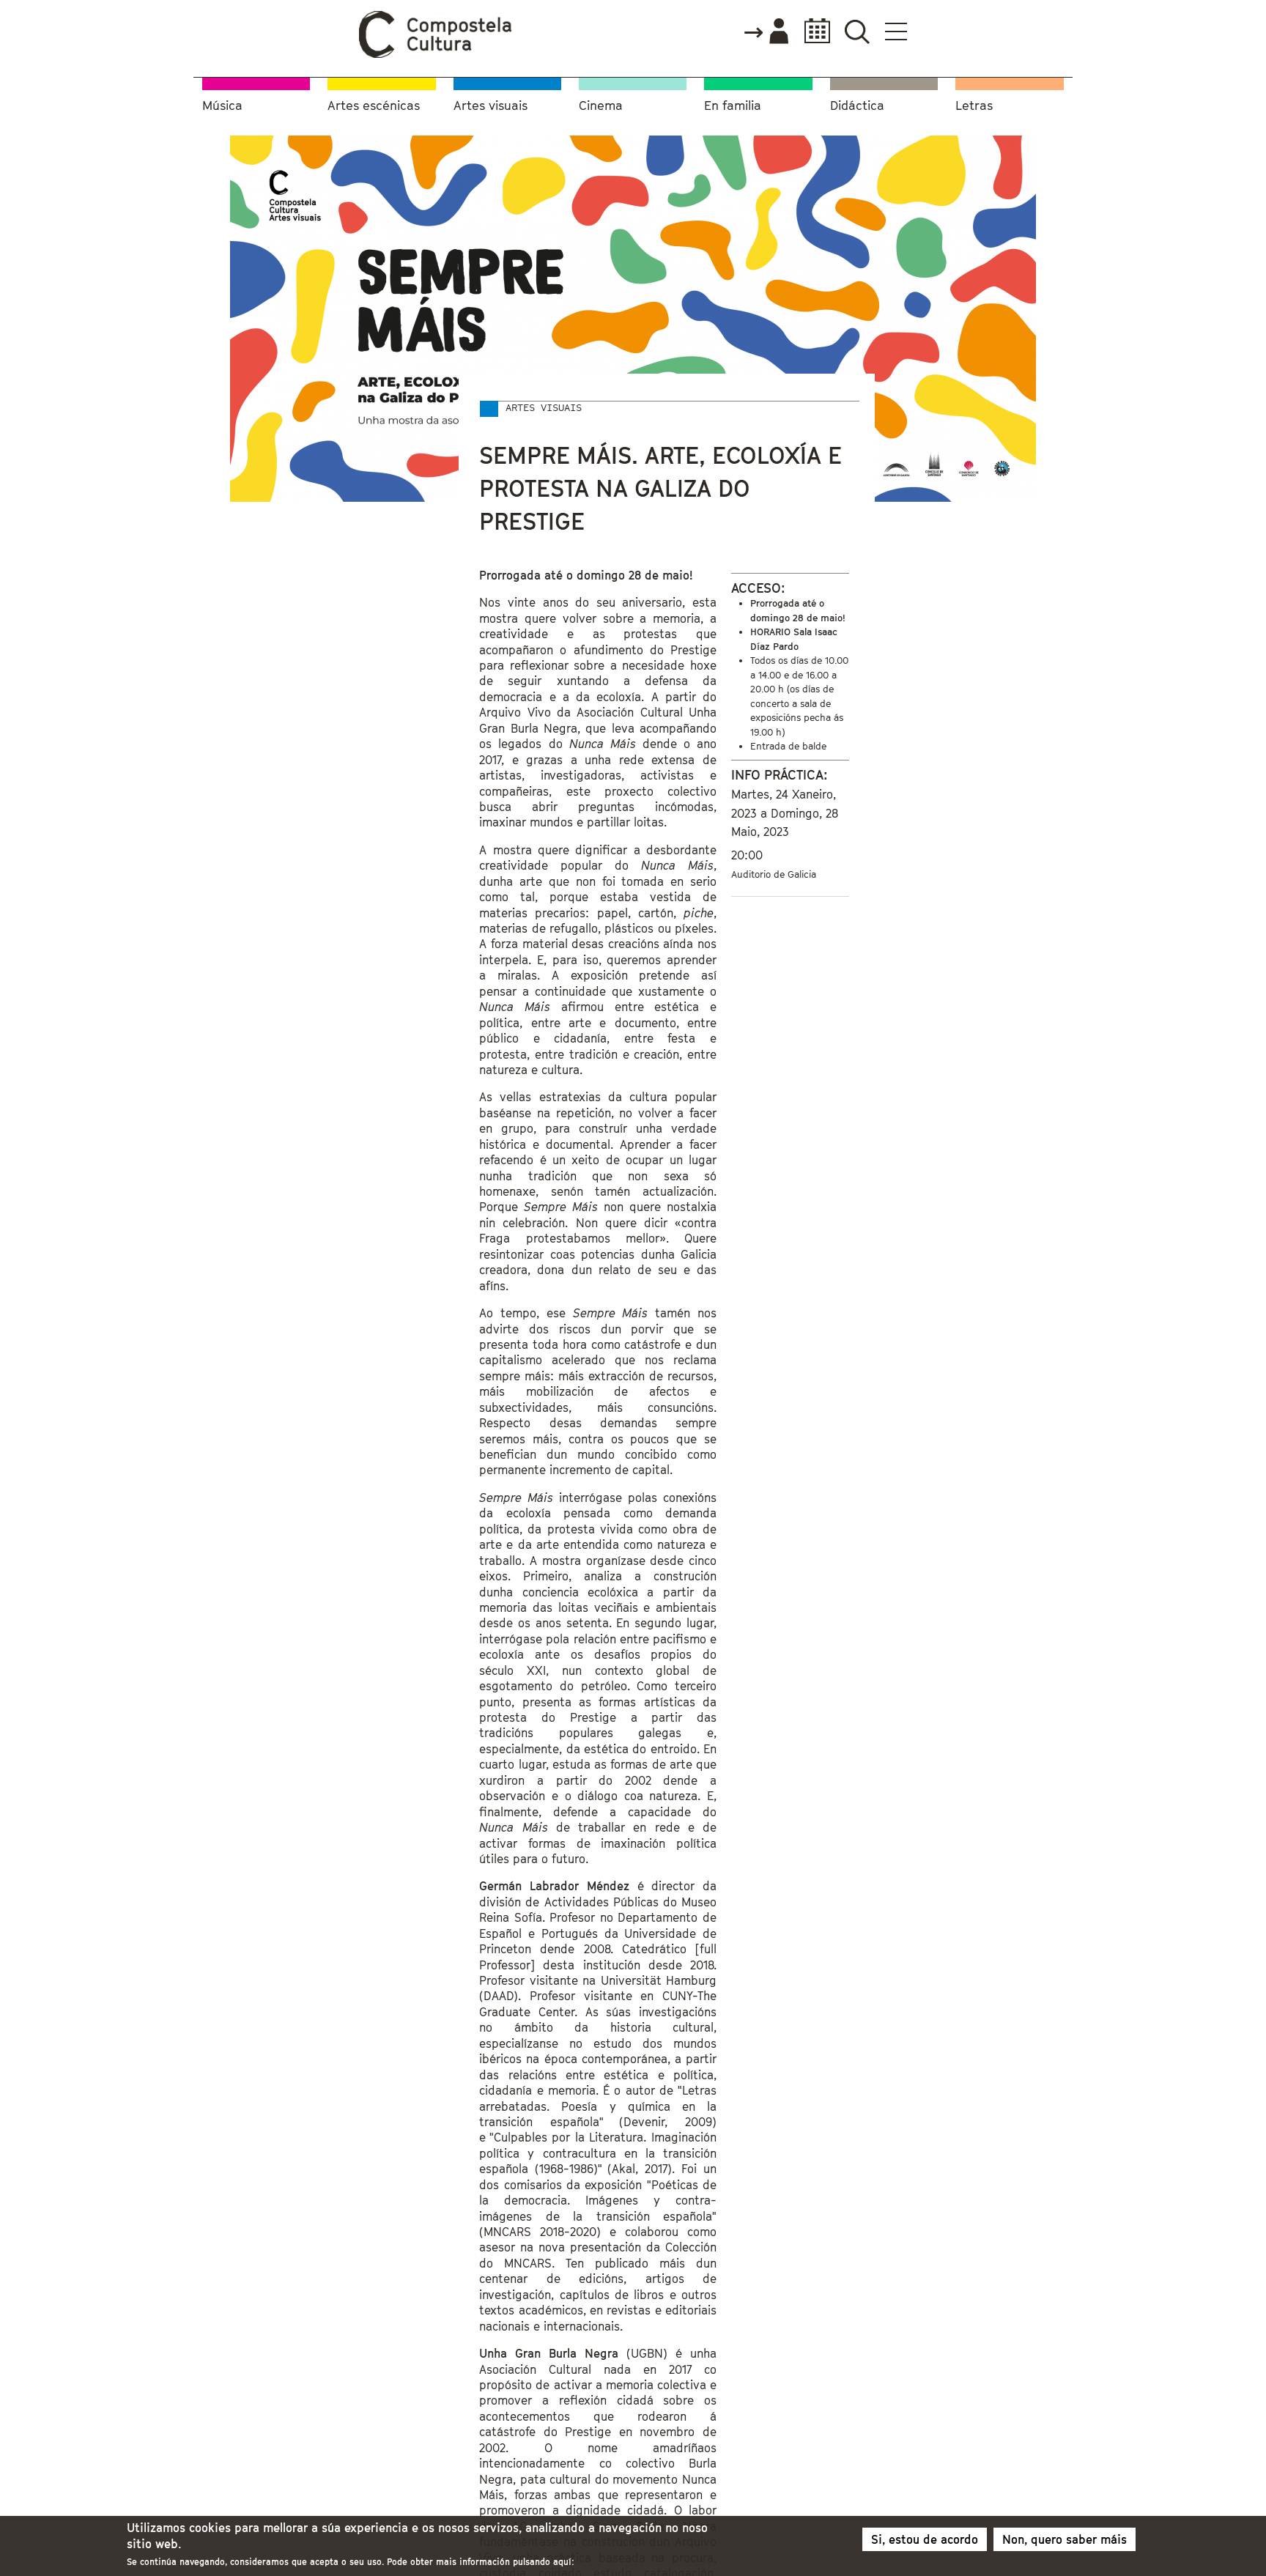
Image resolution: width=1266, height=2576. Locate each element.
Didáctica (857, 106)
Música (222, 106)
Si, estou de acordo (925, 2539)
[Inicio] (436, 54)
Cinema (601, 106)
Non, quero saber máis (1065, 2539)
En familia (733, 106)
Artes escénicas (374, 106)
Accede (766, 32)
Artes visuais (491, 106)
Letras (974, 106)
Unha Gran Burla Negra (549, 2353)
